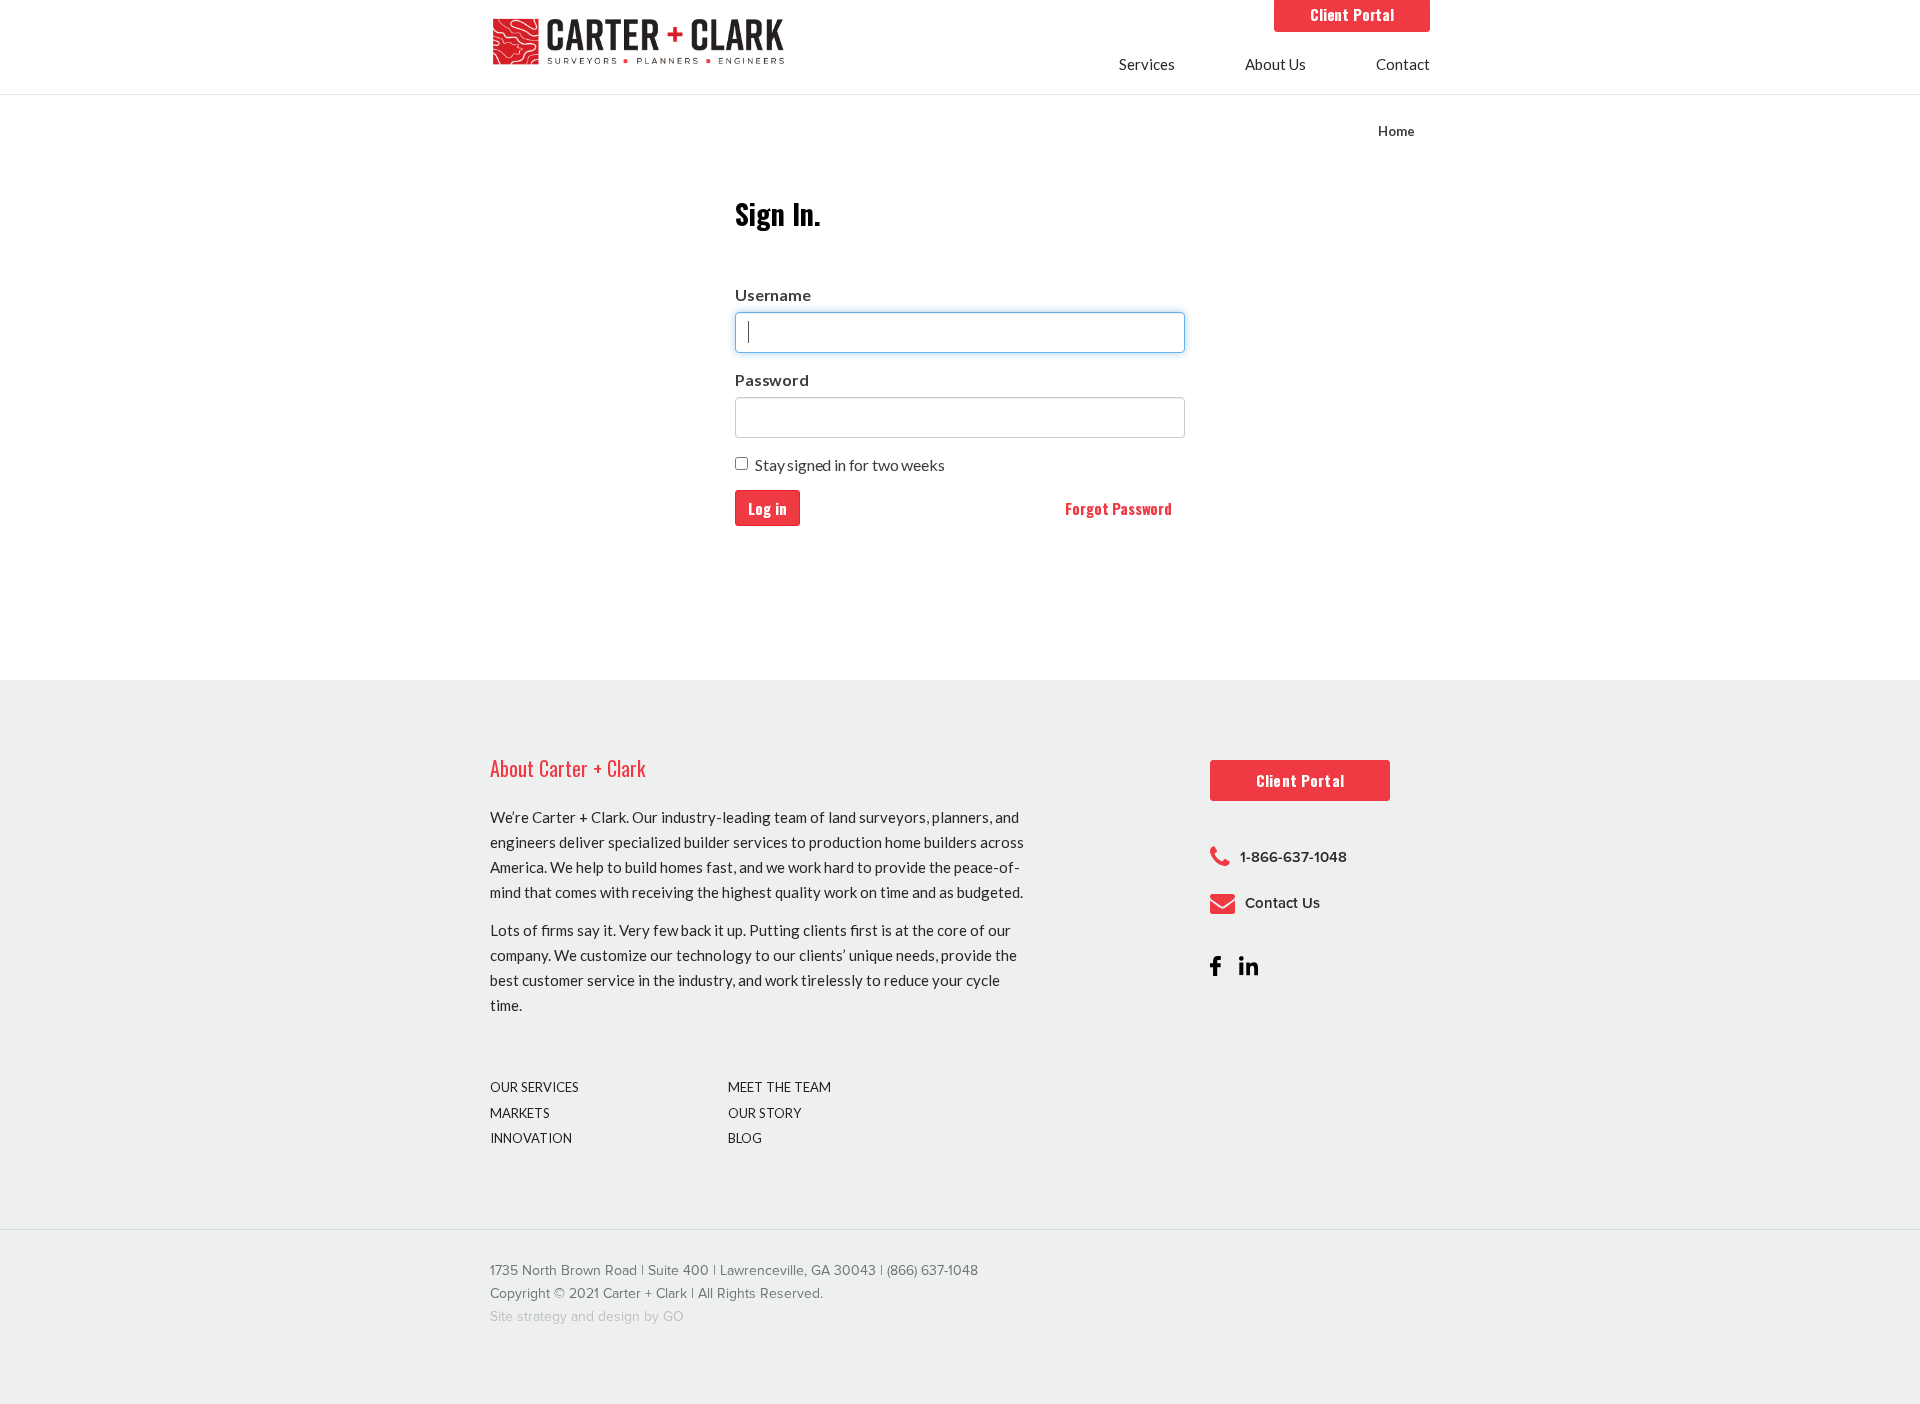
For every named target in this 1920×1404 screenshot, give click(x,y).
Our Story (764, 1113)
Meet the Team (779, 1087)
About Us (1275, 65)
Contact (1403, 65)
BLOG (745, 1138)
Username (773, 294)
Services (1147, 65)
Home (1396, 131)
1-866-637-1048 (1293, 857)
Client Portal (1352, 14)
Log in (767, 508)
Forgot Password (1118, 508)
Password (772, 379)
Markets (520, 1113)
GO (673, 1316)
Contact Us (1282, 903)
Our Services (534, 1087)
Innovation (531, 1138)
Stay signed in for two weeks (850, 464)
